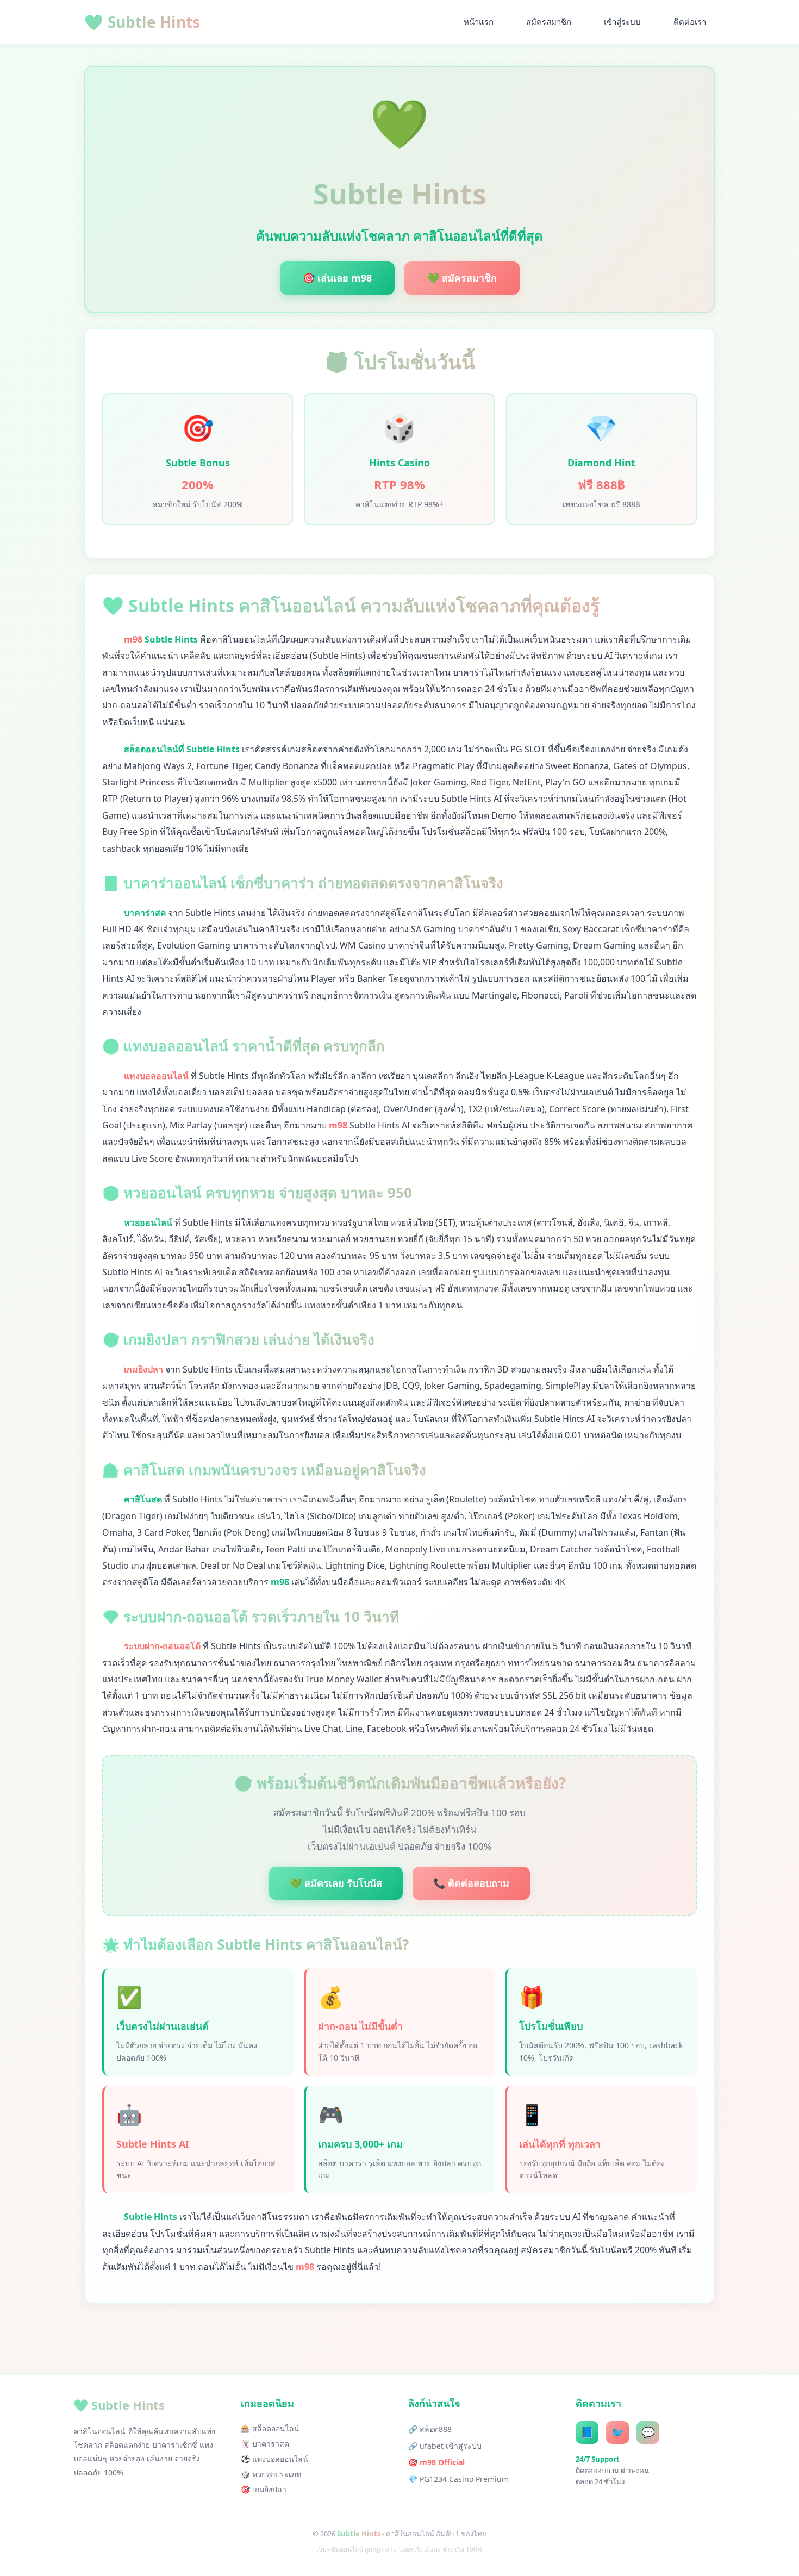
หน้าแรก (479, 22)
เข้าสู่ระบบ (622, 22)
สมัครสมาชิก (549, 22)
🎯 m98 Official (436, 2462)
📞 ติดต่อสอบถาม (471, 1883)
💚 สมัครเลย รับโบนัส (336, 1883)
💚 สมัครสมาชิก (462, 278)
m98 (133, 639)
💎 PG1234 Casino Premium (458, 2479)
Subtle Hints (142, 22)
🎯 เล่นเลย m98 (337, 278)
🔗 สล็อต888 (430, 2429)
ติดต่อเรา (690, 22)
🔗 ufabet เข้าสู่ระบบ (445, 2446)
